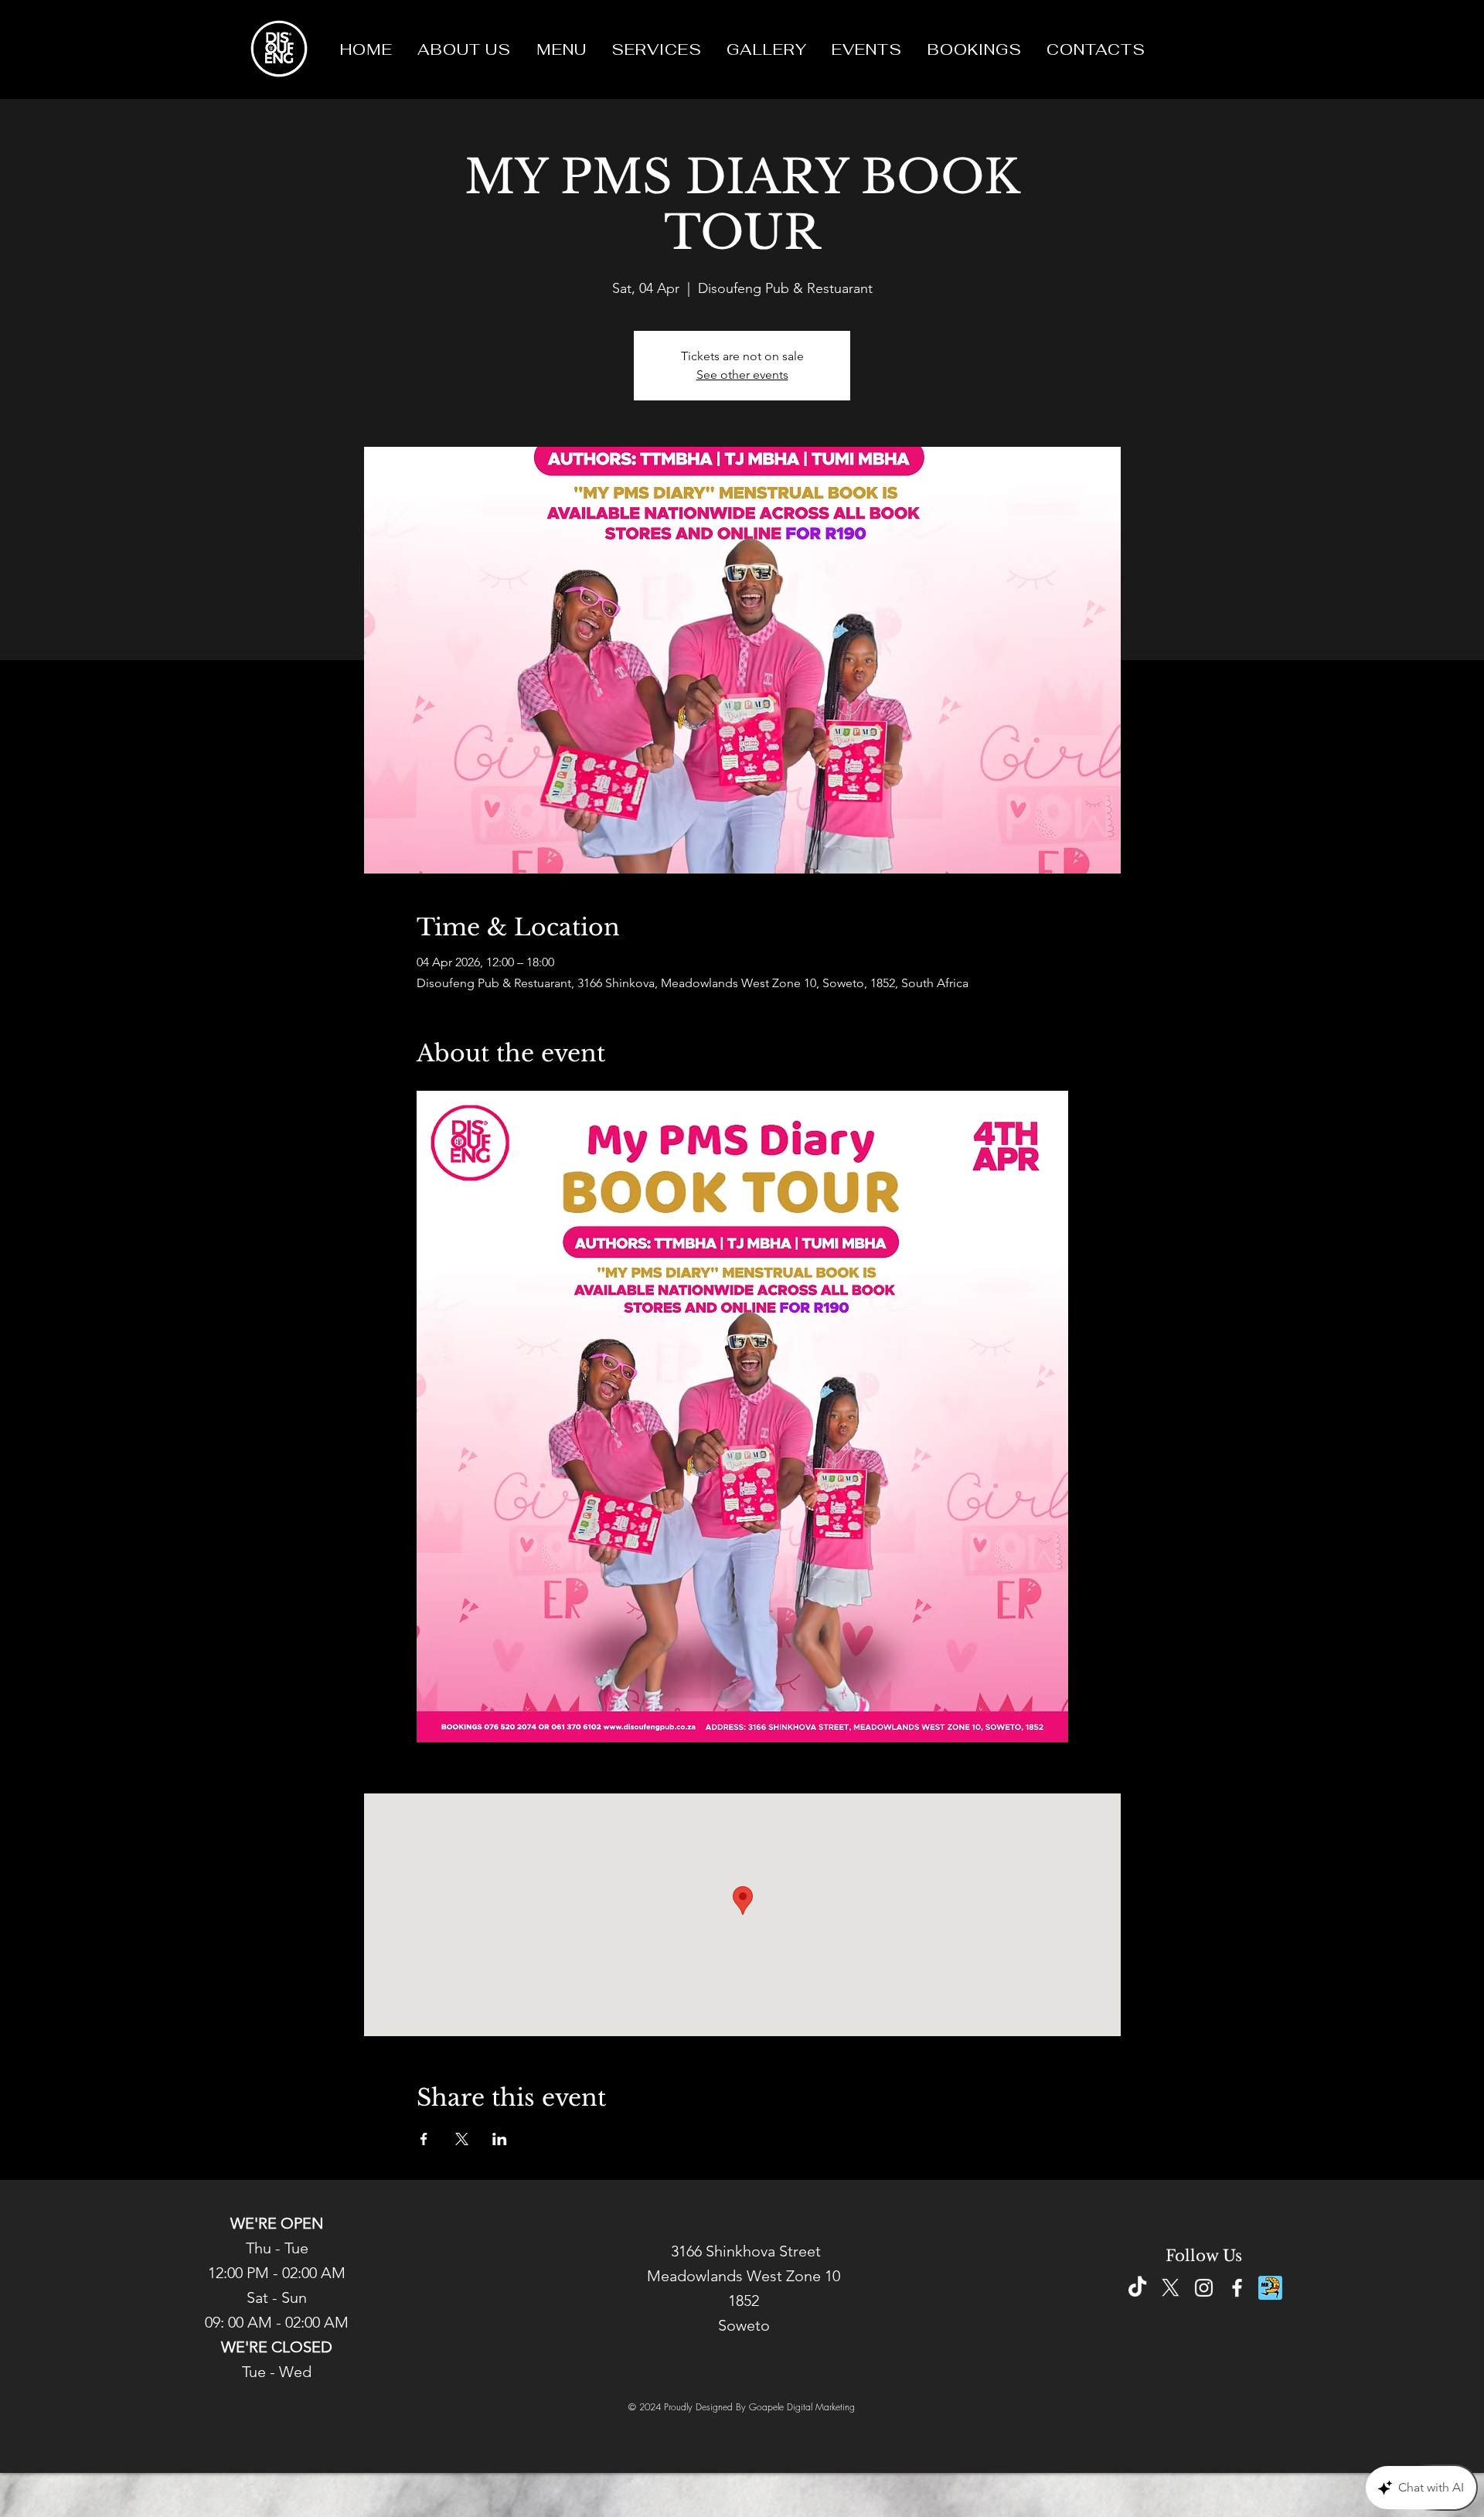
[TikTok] (1137, 2288)
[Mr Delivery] (1270, 2288)
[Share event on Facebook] (424, 2139)
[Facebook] (1237, 2288)
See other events (742, 375)
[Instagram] (1204, 2288)
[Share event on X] (462, 2139)
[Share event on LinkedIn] (500, 2139)
